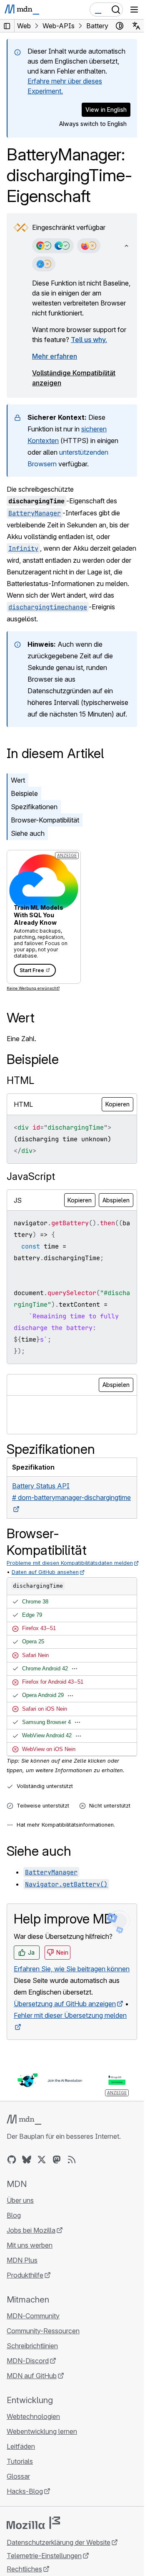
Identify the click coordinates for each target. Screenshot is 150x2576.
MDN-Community (33, 2316)
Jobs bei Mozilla (31, 2230)
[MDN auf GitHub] (12, 2160)
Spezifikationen (34, 807)
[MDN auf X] (42, 2160)
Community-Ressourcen (43, 2331)
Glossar (18, 2476)
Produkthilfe (25, 2275)
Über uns (20, 2200)
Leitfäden (21, 2446)
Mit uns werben (30, 2245)
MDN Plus (22, 2260)
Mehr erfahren (55, 356)
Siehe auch (28, 833)
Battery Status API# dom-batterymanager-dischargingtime (71, 1492)
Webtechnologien (33, 2416)
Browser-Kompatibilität (45, 820)
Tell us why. (89, 340)
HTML (20, 1080)
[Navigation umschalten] (134, 10)
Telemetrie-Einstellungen (44, 2556)
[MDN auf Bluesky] (27, 2160)
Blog (14, 2215)
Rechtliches (24, 2569)
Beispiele (24, 793)
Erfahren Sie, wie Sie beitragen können (72, 1969)
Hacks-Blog (25, 2491)
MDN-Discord (28, 2361)
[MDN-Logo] (24, 2120)
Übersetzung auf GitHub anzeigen (65, 2004)
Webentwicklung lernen (42, 2431)
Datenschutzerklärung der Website (59, 2542)
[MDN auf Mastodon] (57, 2160)
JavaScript (31, 1176)
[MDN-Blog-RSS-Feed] (72, 2160)
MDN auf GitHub (32, 2376)
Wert (18, 780)
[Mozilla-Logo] (33, 2523)
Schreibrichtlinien (32, 2346)
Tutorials (20, 2461)
